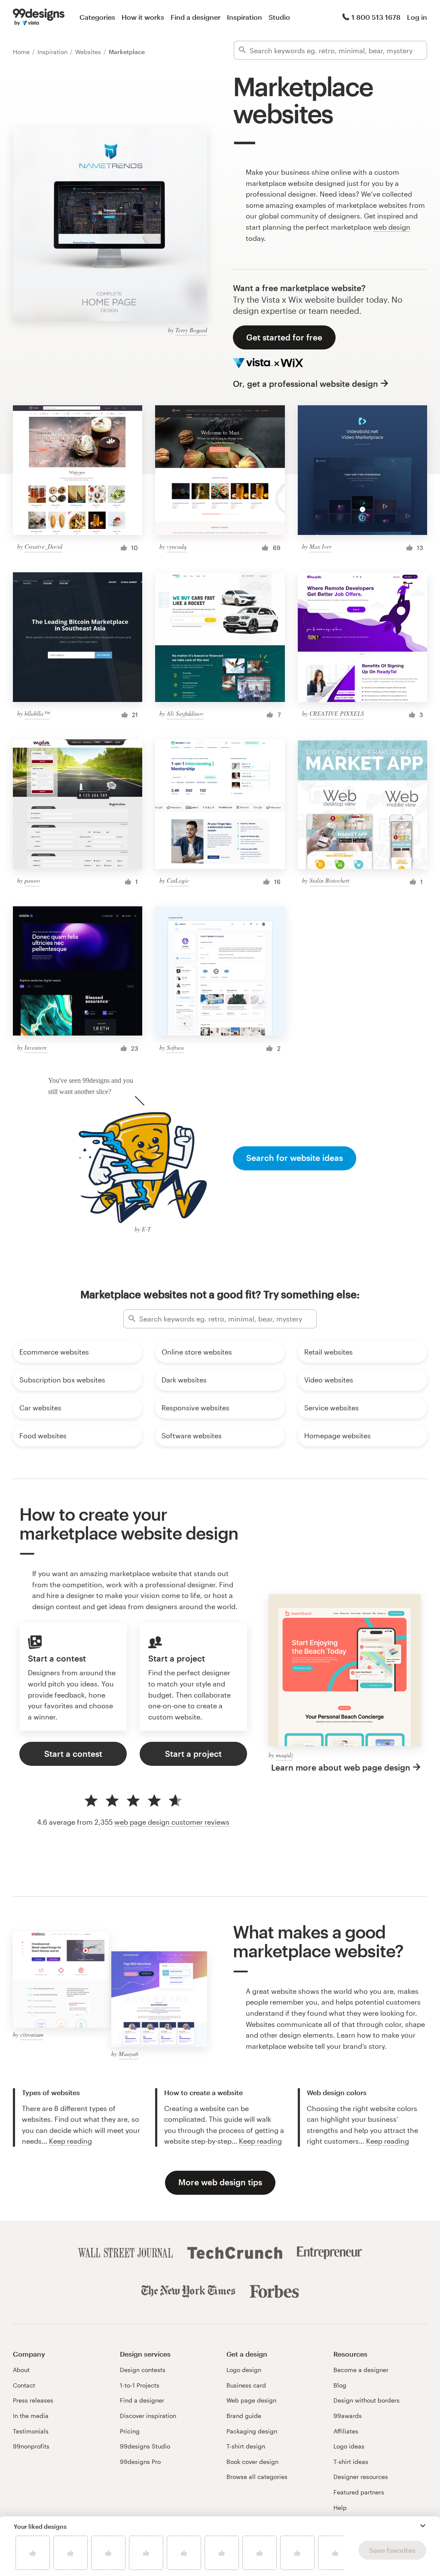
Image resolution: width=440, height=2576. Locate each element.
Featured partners (359, 2492)
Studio (279, 17)
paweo (32, 880)
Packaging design (252, 2431)
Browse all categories (257, 2477)
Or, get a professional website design (306, 384)
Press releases (33, 2400)
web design (392, 227)
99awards (348, 2416)
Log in (417, 17)
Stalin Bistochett (329, 880)
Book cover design (252, 2462)
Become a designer (361, 2370)
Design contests (143, 2370)
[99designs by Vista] (39, 17)
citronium (32, 2034)
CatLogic (178, 880)
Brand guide (244, 2416)
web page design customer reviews (172, 1822)
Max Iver (320, 546)
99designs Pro (140, 2462)
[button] (423, 2526)
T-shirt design (246, 2446)
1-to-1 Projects (140, 2385)
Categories (97, 17)
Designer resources (361, 2477)
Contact (24, 2385)
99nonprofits (31, 2446)
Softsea (175, 1047)
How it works (143, 17)
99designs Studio (145, 2446)
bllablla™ (37, 713)
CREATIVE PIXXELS (337, 713)
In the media (31, 2416)
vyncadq (177, 546)
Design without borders (367, 2400)
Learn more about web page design (341, 1767)
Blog (340, 2385)
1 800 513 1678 (376, 17)
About (21, 2370)
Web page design (251, 2400)
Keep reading (70, 2141)
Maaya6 (128, 2054)
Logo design (244, 2370)
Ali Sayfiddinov (185, 713)
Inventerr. (36, 1047)
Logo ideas (349, 2446)
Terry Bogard (191, 330)
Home (22, 52)
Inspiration (244, 17)
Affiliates (346, 2431)
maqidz (284, 1755)
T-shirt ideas (351, 2462)
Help (340, 2508)
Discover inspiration (148, 2416)
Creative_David (43, 546)
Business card (246, 2385)
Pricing (130, 2431)
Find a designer (196, 17)
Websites (89, 52)
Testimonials (31, 2431)
